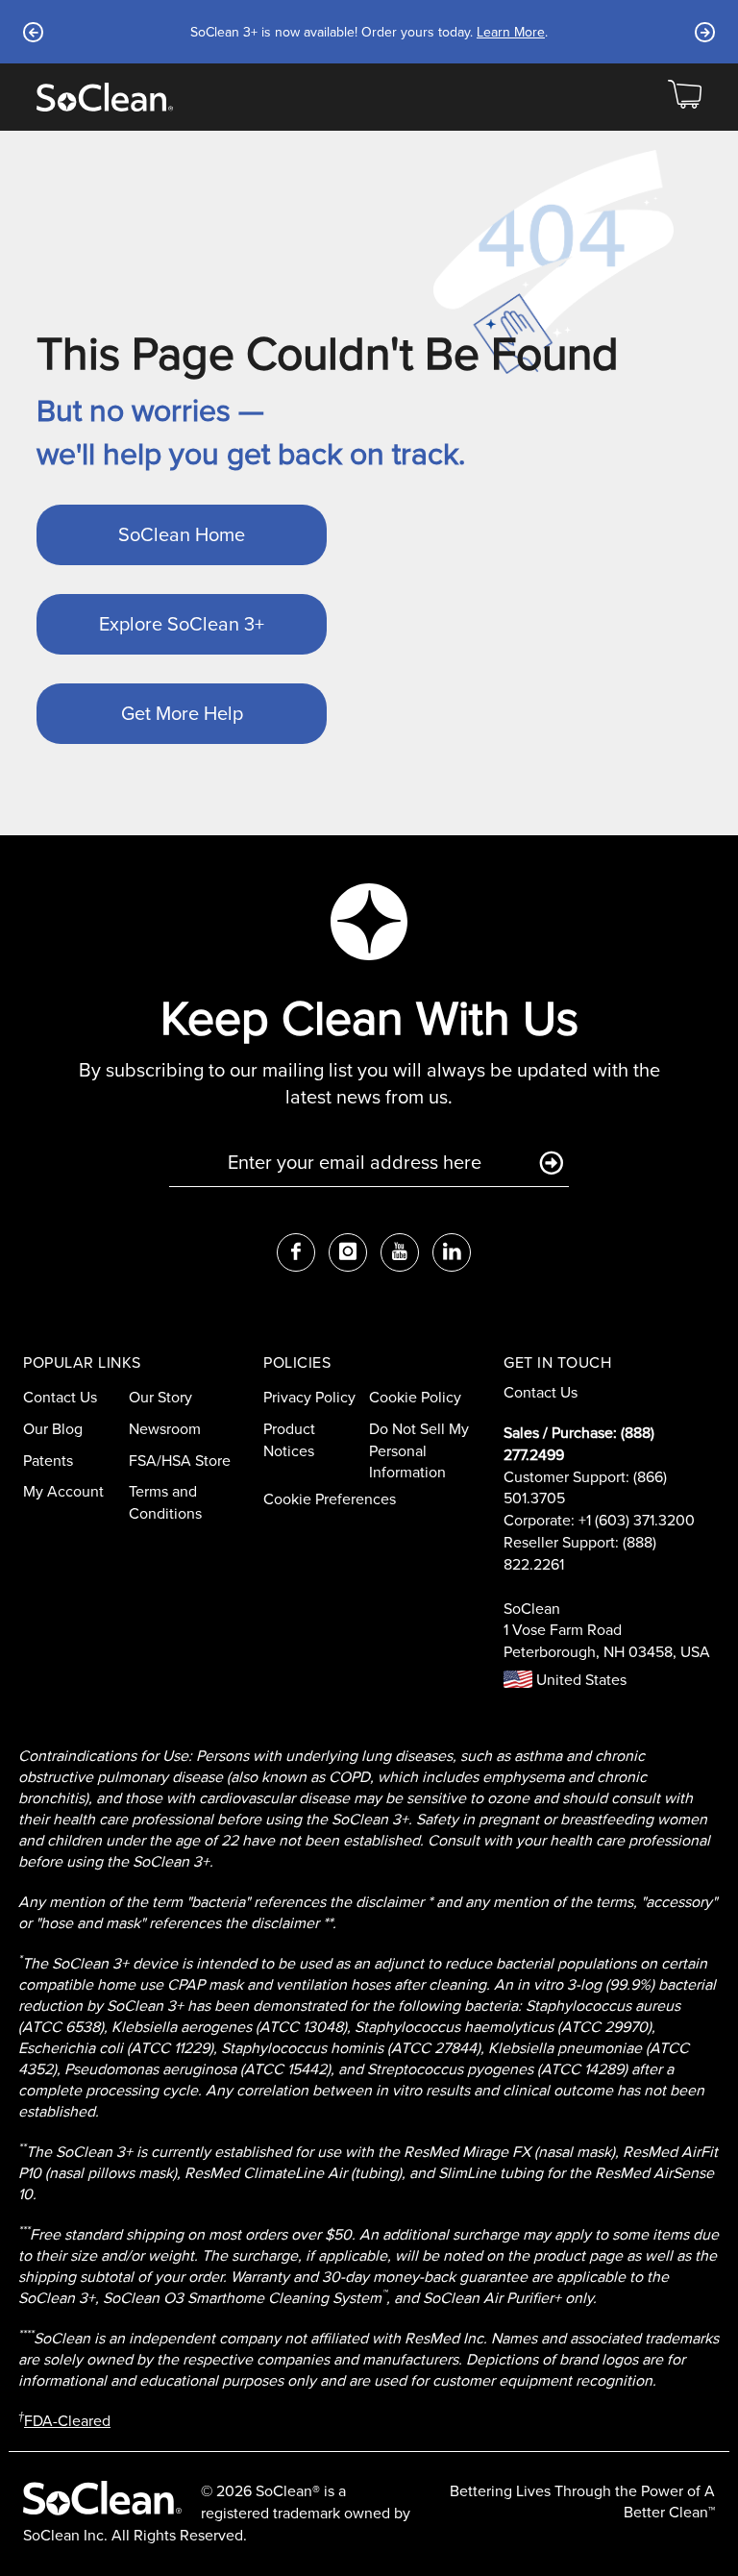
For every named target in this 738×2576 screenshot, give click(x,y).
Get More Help (182, 713)
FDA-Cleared (67, 2421)
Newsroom (165, 1429)
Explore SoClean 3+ (182, 624)
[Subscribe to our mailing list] (551, 1164)
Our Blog (53, 1429)
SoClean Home (182, 534)
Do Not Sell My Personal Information (419, 1451)
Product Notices (289, 1440)
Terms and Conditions (165, 1502)
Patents (48, 1461)
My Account (63, 1491)
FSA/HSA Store (180, 1461)
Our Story (160, 1397)
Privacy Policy (309, 1397)
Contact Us (60, 1397)
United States (579, 1680)
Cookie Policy (415, 1397)
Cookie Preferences (330, 1499)
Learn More (511, 32)
